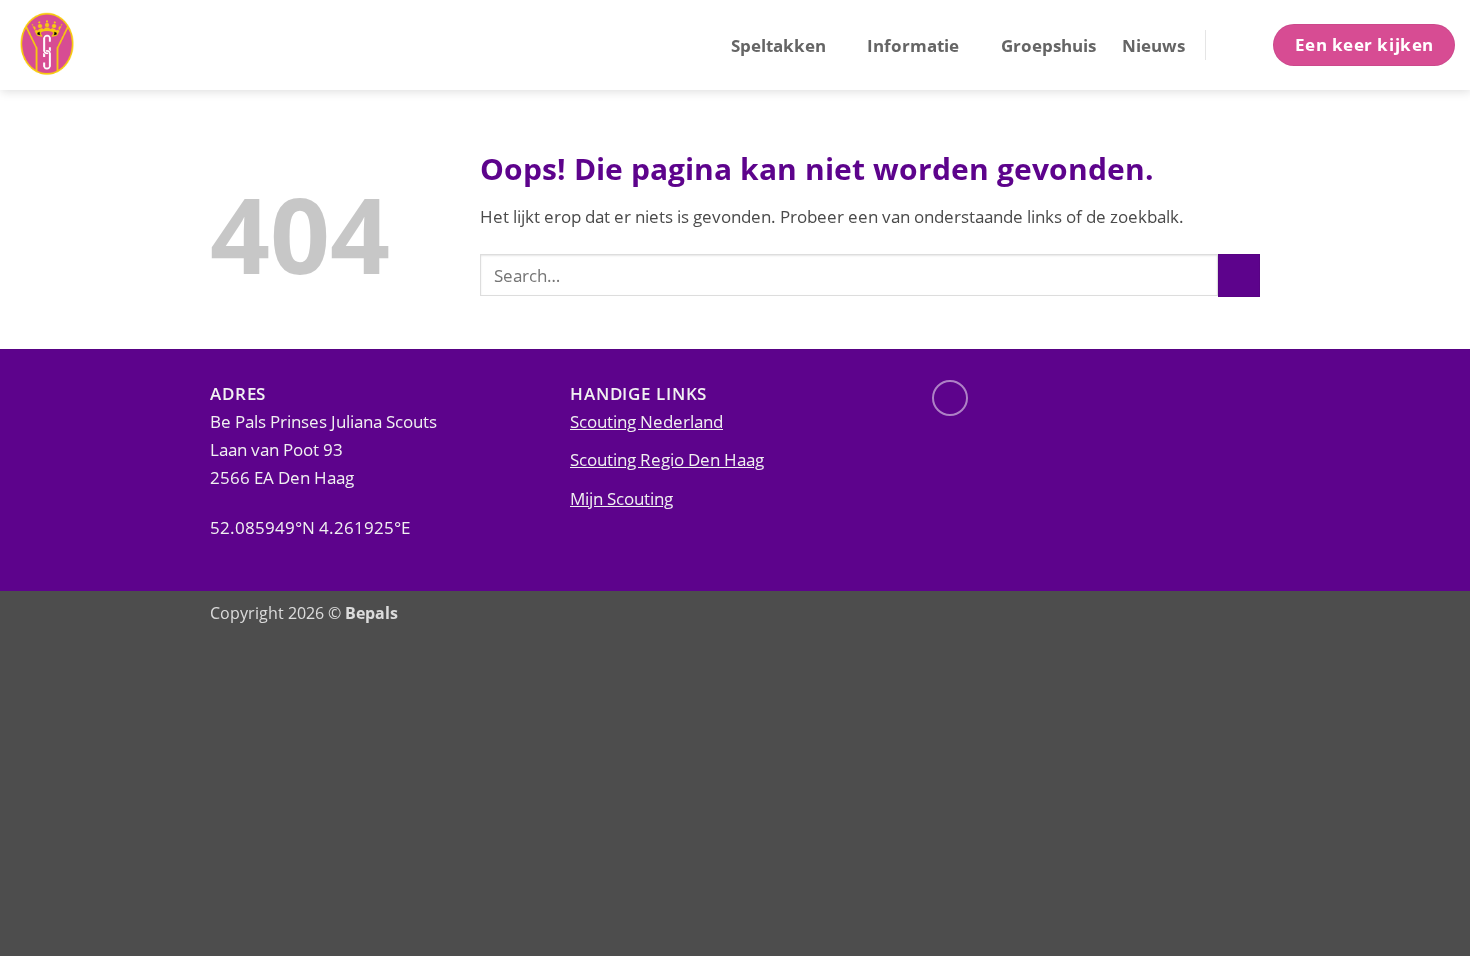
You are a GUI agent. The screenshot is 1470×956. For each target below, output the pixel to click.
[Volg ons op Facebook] (950, 398)
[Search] (1237, 44)
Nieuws (1153, 45)
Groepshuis (1048, 45)
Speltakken (778, 45)
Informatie (913, 45)
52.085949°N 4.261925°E (310, 527)
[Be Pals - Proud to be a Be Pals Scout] (115, 45)
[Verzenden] (1239, 275)
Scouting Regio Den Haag (667, 459)
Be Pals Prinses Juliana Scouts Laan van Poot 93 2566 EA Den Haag (323, 449)
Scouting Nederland (646, 421)
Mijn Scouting (621, 498)
